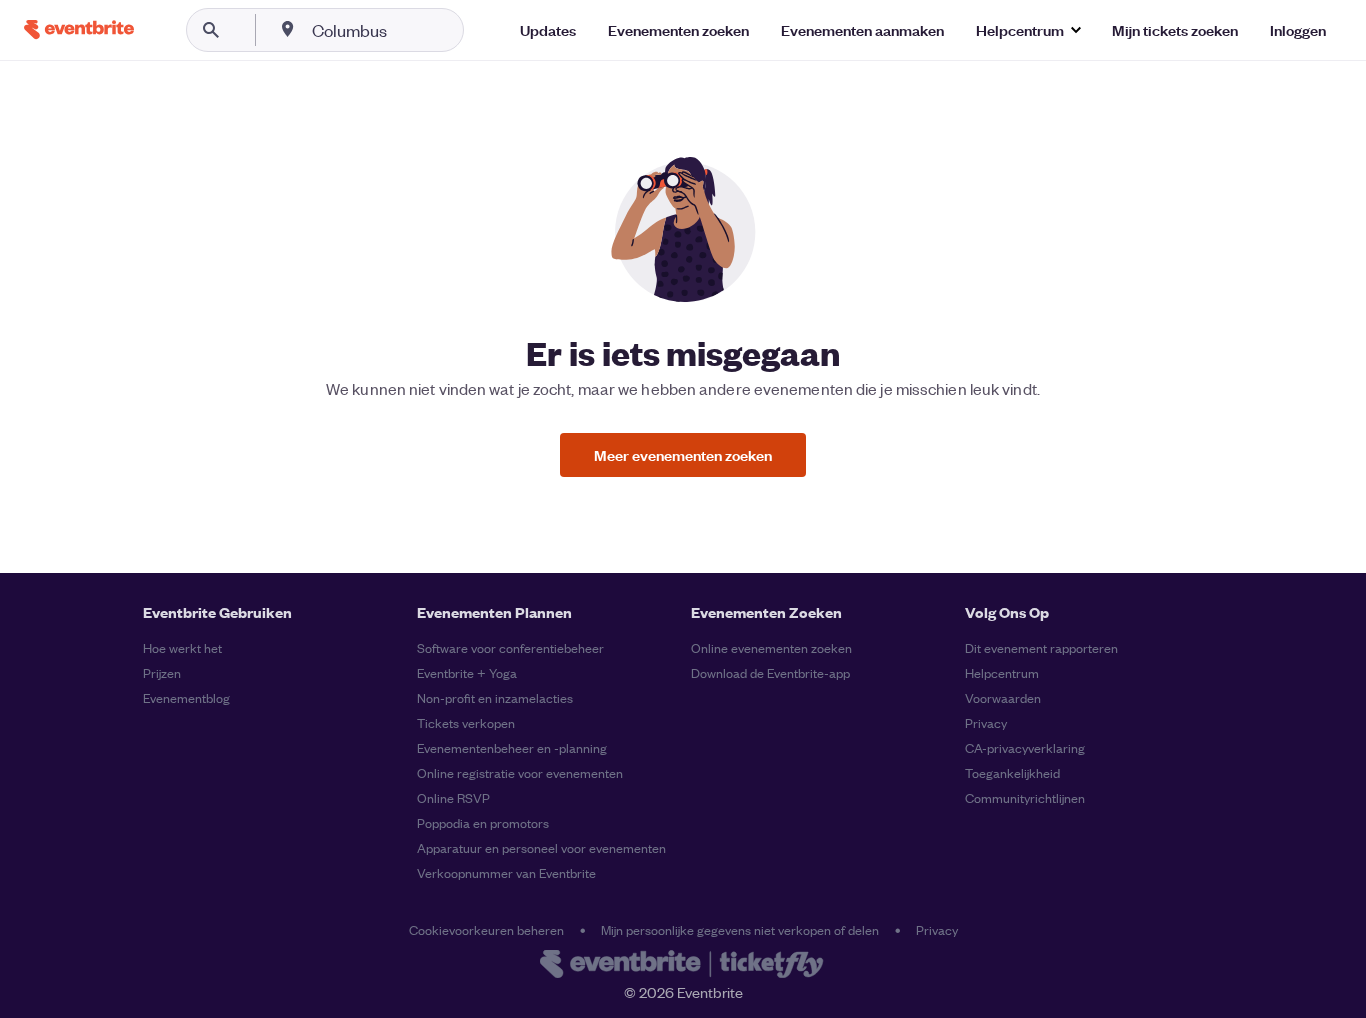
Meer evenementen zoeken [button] (683, 454)
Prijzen (162, 672)
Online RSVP (453, 797)
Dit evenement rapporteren (1041, 647)
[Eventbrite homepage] (683, 966)
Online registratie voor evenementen (520, 772)
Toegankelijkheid (1012, 772)
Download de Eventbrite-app (770, 672)
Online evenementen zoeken (771, 647)
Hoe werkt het (182, 647)
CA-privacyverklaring (1025, 747)
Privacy (986, 722)
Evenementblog (186, 697)
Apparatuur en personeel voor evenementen (541, 847)
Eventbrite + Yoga (467, 672)
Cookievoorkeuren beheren (486, 929)
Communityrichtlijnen (1025, 797)
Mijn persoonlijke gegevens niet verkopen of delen (740, 929)
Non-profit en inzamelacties (495, 697)
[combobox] (413, 30)
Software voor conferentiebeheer (510, 647)
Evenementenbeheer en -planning (512, 747)
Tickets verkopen (466, 722)
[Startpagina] (79, 29)
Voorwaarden (1003, 697)
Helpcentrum (1002, 672)
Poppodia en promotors (483, 822)
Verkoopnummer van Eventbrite (506, 872)
